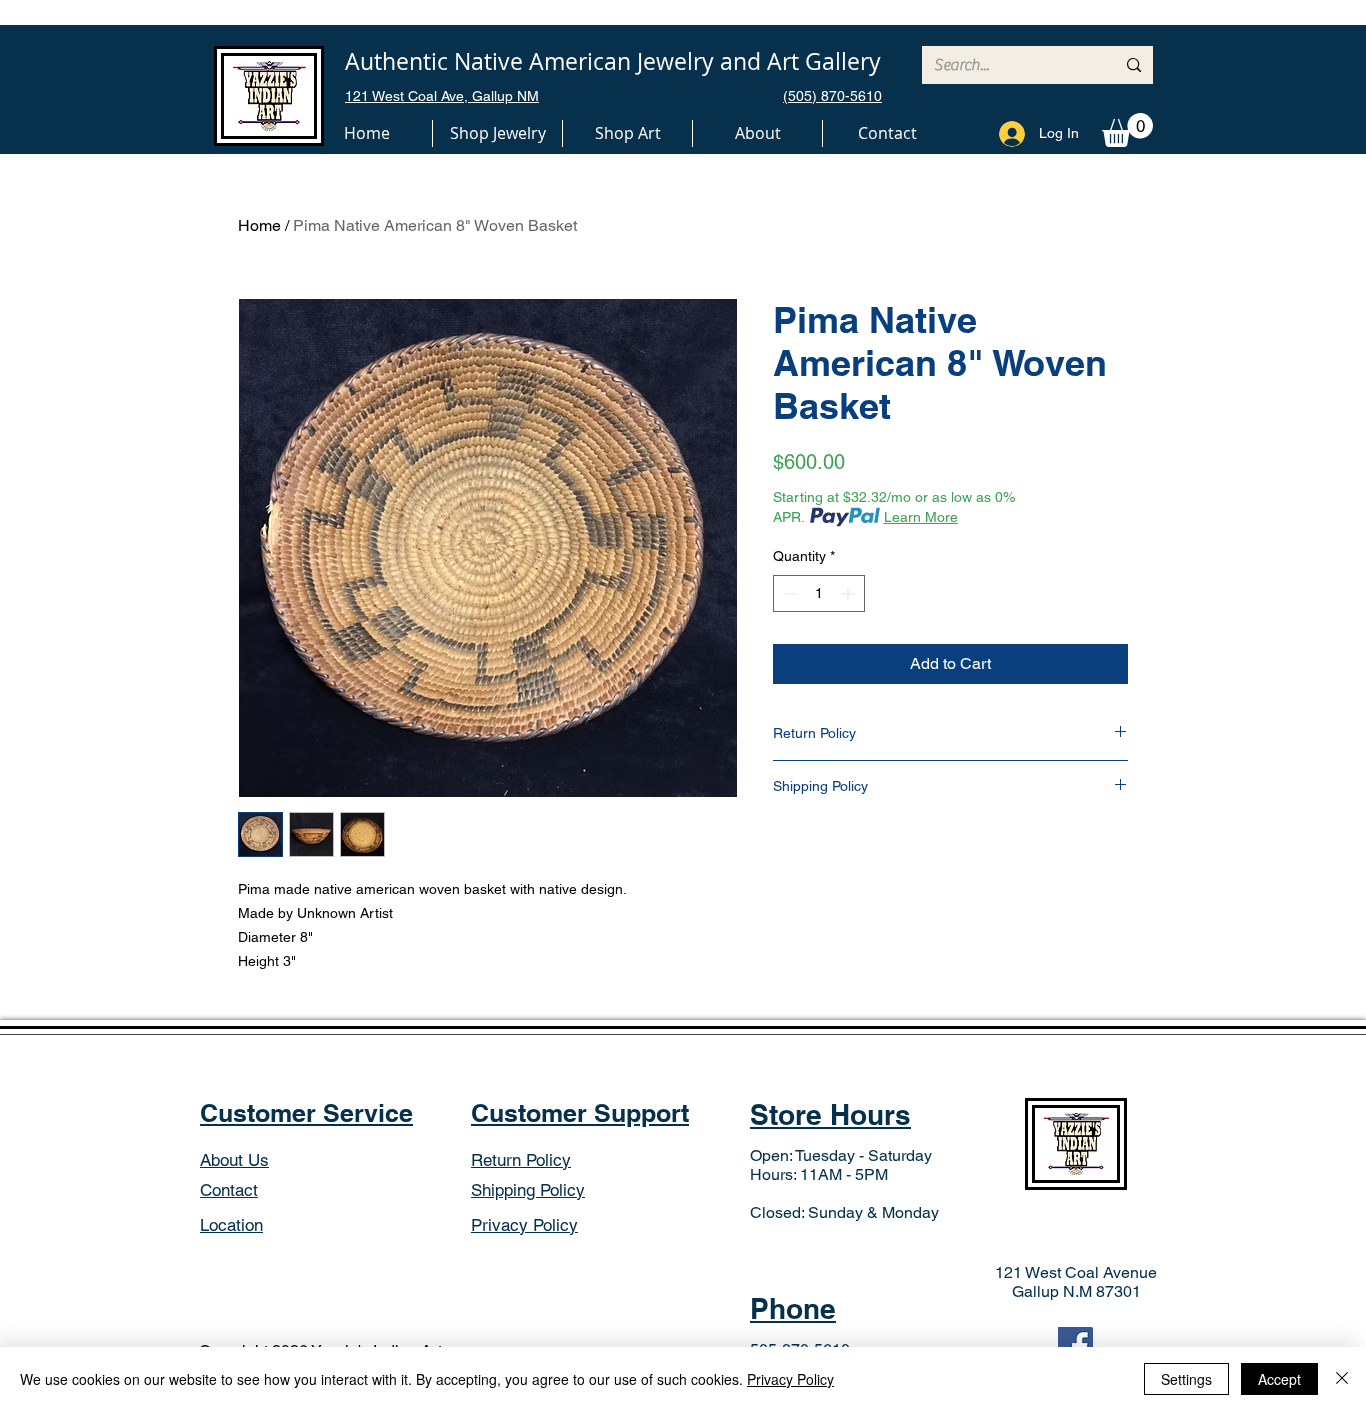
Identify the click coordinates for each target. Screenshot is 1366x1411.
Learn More (921, 517)
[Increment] (849, 593)
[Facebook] (1075, 1344)
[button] (497, 133)
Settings (1186, 1379)
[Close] (1342, 1379)
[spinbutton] (819, 593)
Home (259, 225)
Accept (1279, 1379)
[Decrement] (788, 593)
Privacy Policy (790, 1379)
